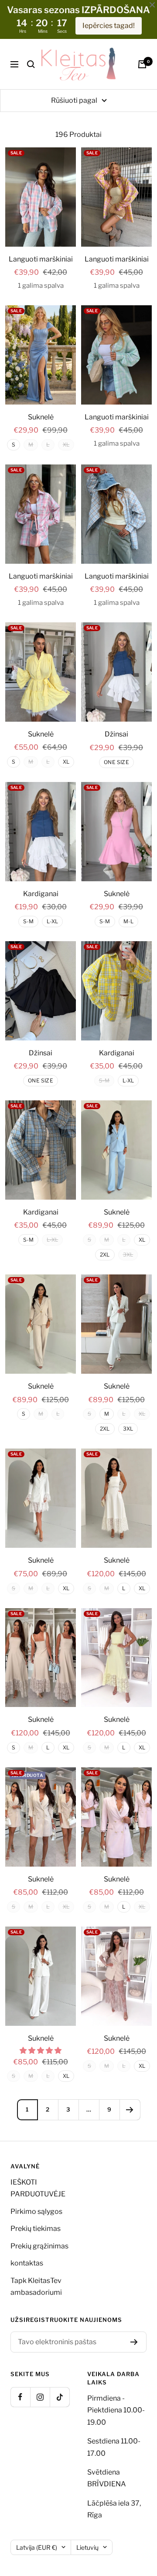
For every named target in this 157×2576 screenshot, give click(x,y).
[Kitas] (130, 2110)
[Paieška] (31, 64)
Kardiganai (41, 894)
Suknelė (41, 417)
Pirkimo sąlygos (36, 2211)
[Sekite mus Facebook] (20, 2397)
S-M (29, 921)
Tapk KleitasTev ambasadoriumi (36, 2286)
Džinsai (116, 734)
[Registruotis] (134, 2342)
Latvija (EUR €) (37, 2547)
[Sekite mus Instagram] (40, 2397)
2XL (105, 1255)
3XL (128, 1429)
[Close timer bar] (152, 5)
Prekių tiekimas (36, 2229)
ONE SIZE (116, 762)
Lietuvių (87, 2547)
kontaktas (27, 2263)
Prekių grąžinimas (39, 2246)
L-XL (52, 921)
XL (66, 762)
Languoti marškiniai (41, 259)
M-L (129, 921)
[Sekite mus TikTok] (60, 2397)
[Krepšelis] (142, 64)
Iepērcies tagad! (109, 26)
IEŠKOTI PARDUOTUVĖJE (38, 2188)
